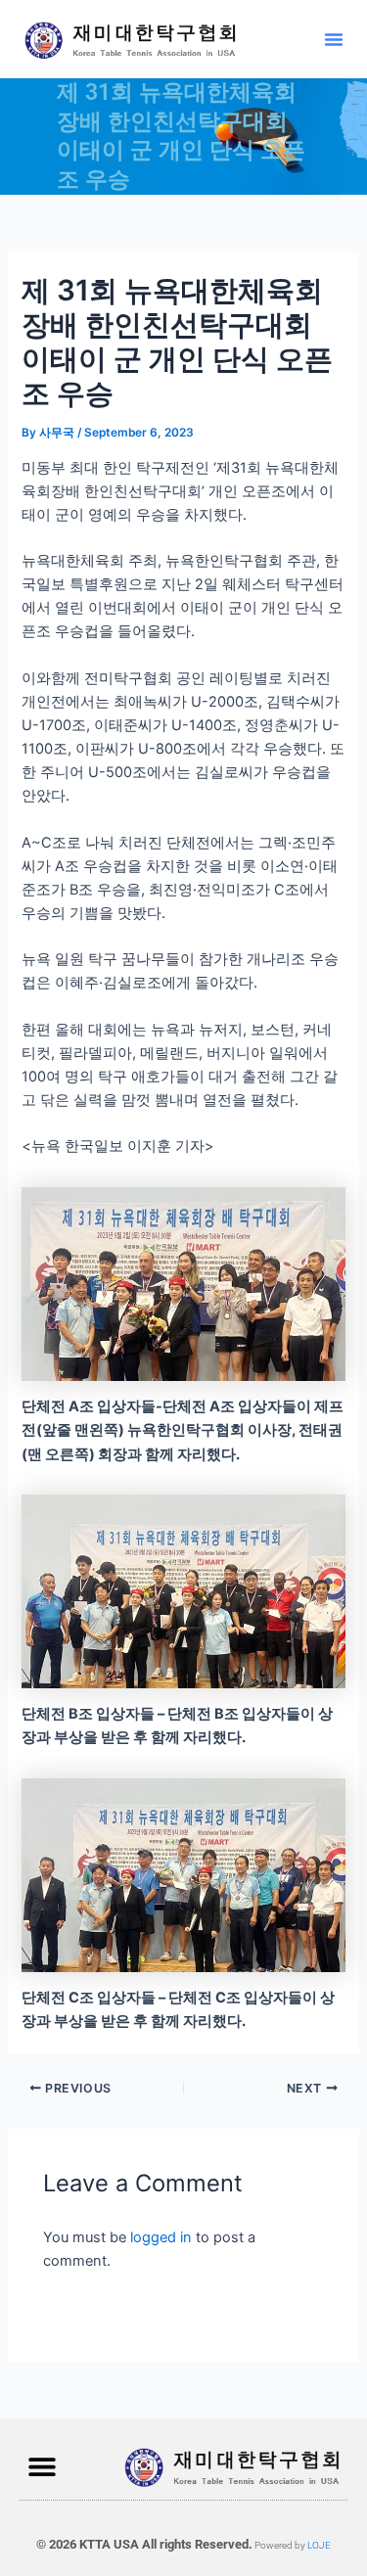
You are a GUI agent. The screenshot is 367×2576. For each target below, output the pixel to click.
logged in (161, 2237)
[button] (334, 39)
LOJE (319, 2545)
